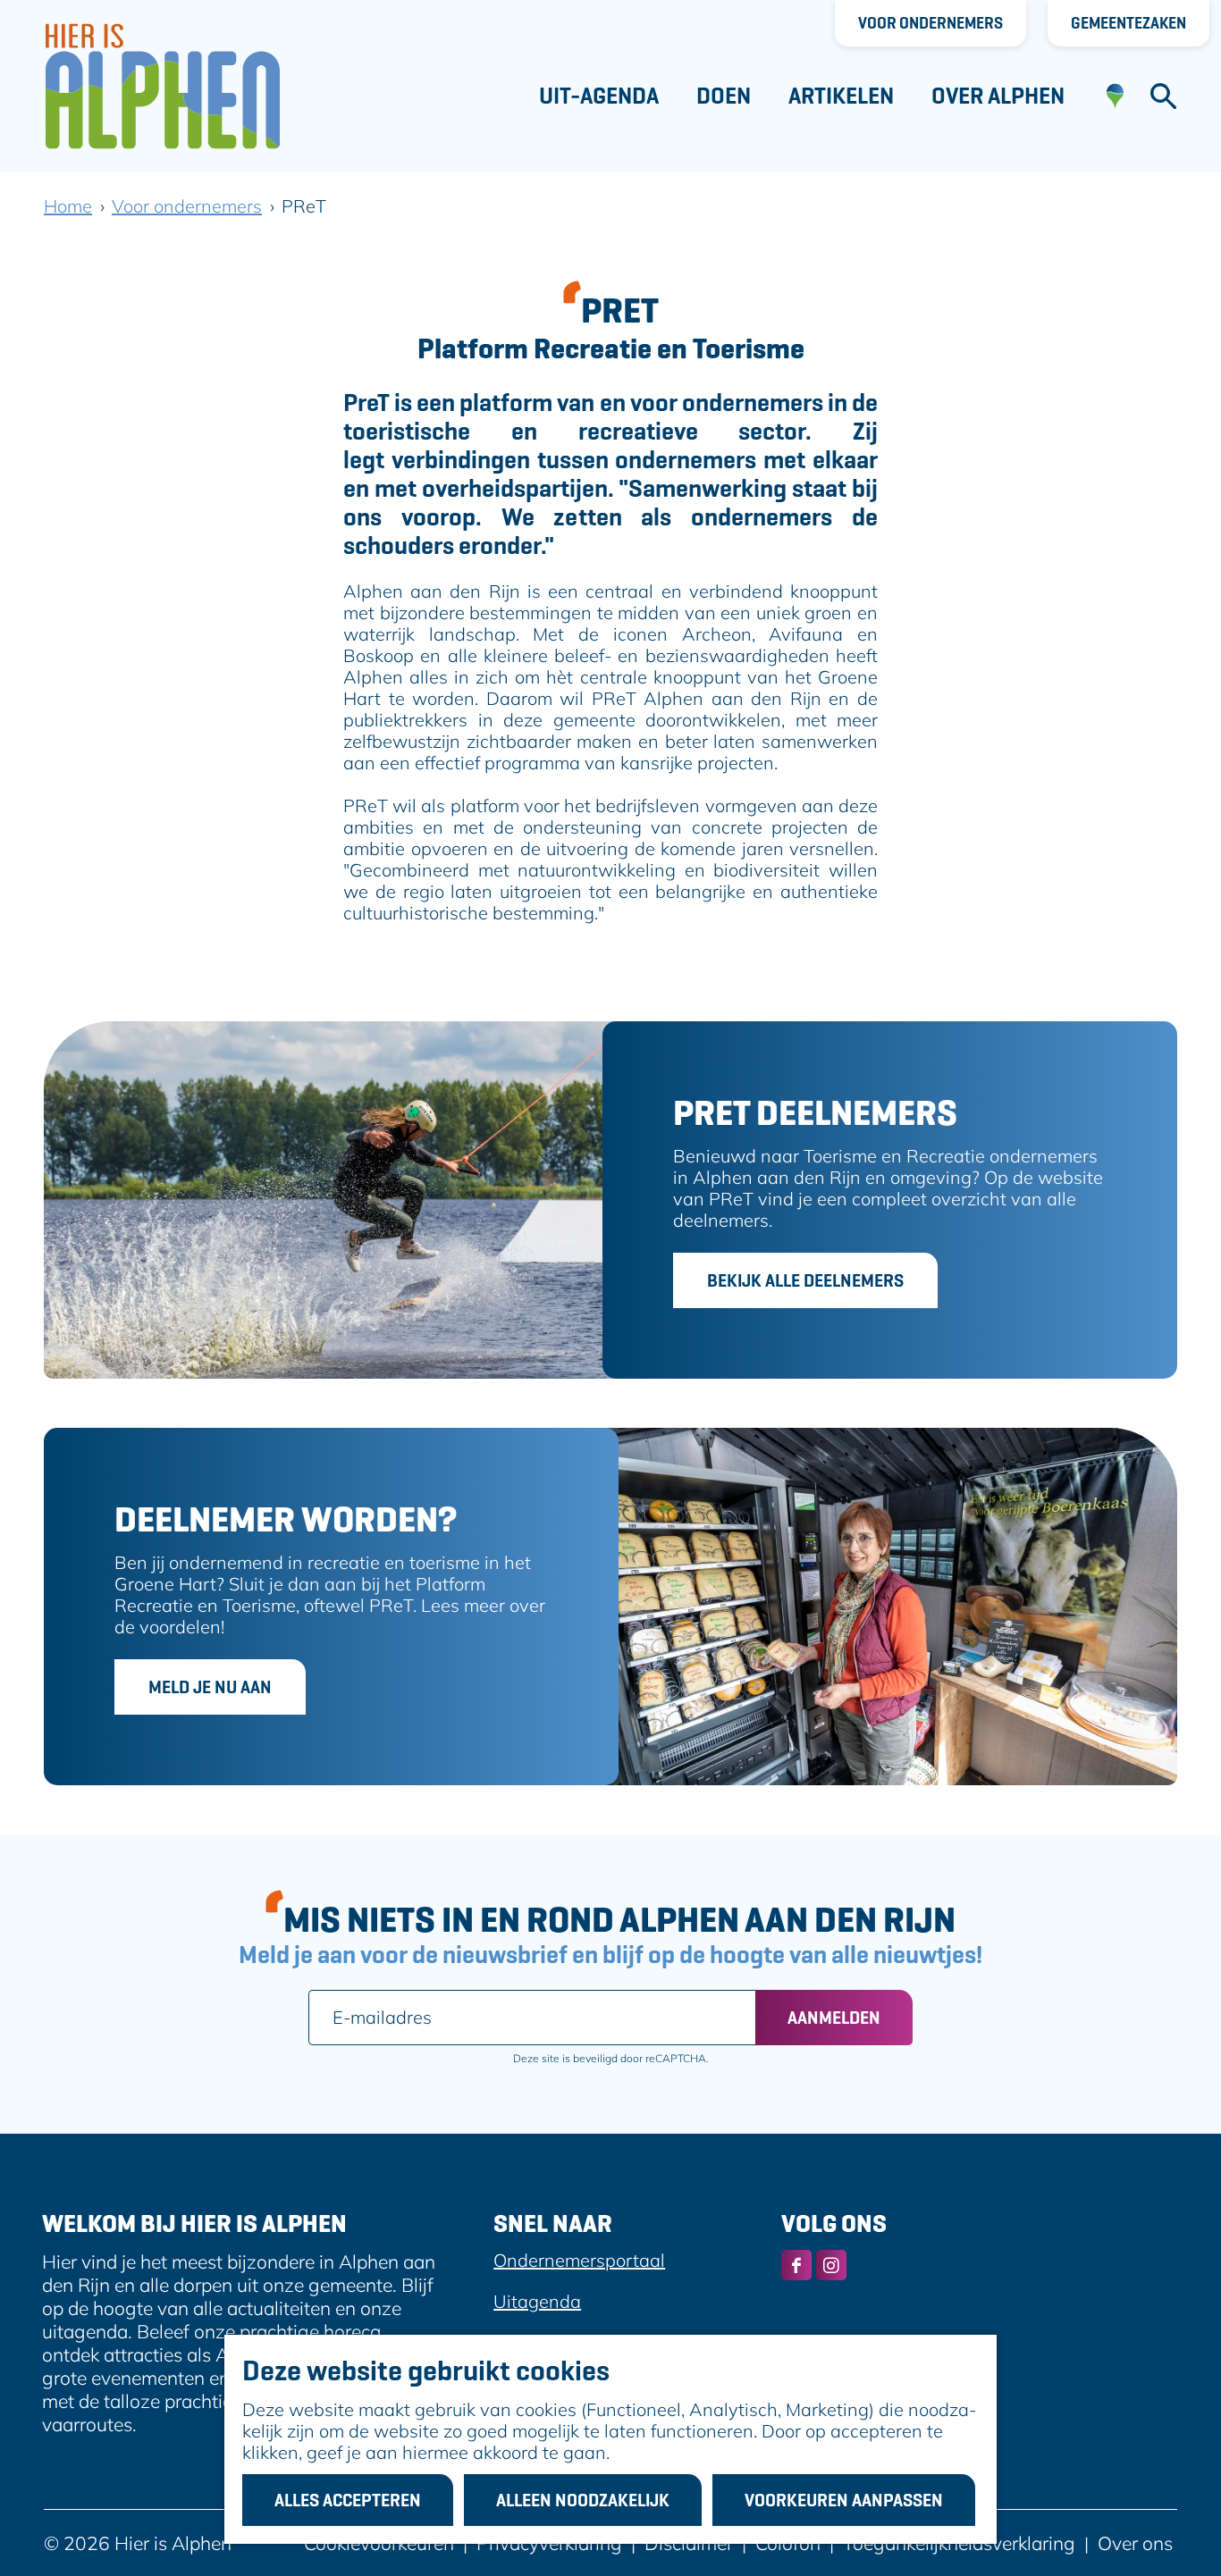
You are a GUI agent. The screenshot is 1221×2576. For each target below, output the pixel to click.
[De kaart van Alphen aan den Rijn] (1115, 96)
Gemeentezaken (1128, 23)
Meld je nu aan (210, 1687)
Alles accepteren (348, 2500)
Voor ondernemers (930, 23)
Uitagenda (537, 2301)
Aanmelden (834, 2018)
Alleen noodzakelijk (583, 2500)
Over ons (1135, 2543)
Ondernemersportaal (579, 2260)
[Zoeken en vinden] (1163, 96)
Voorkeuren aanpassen (844, 2500)
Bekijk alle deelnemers (805, 1280)
